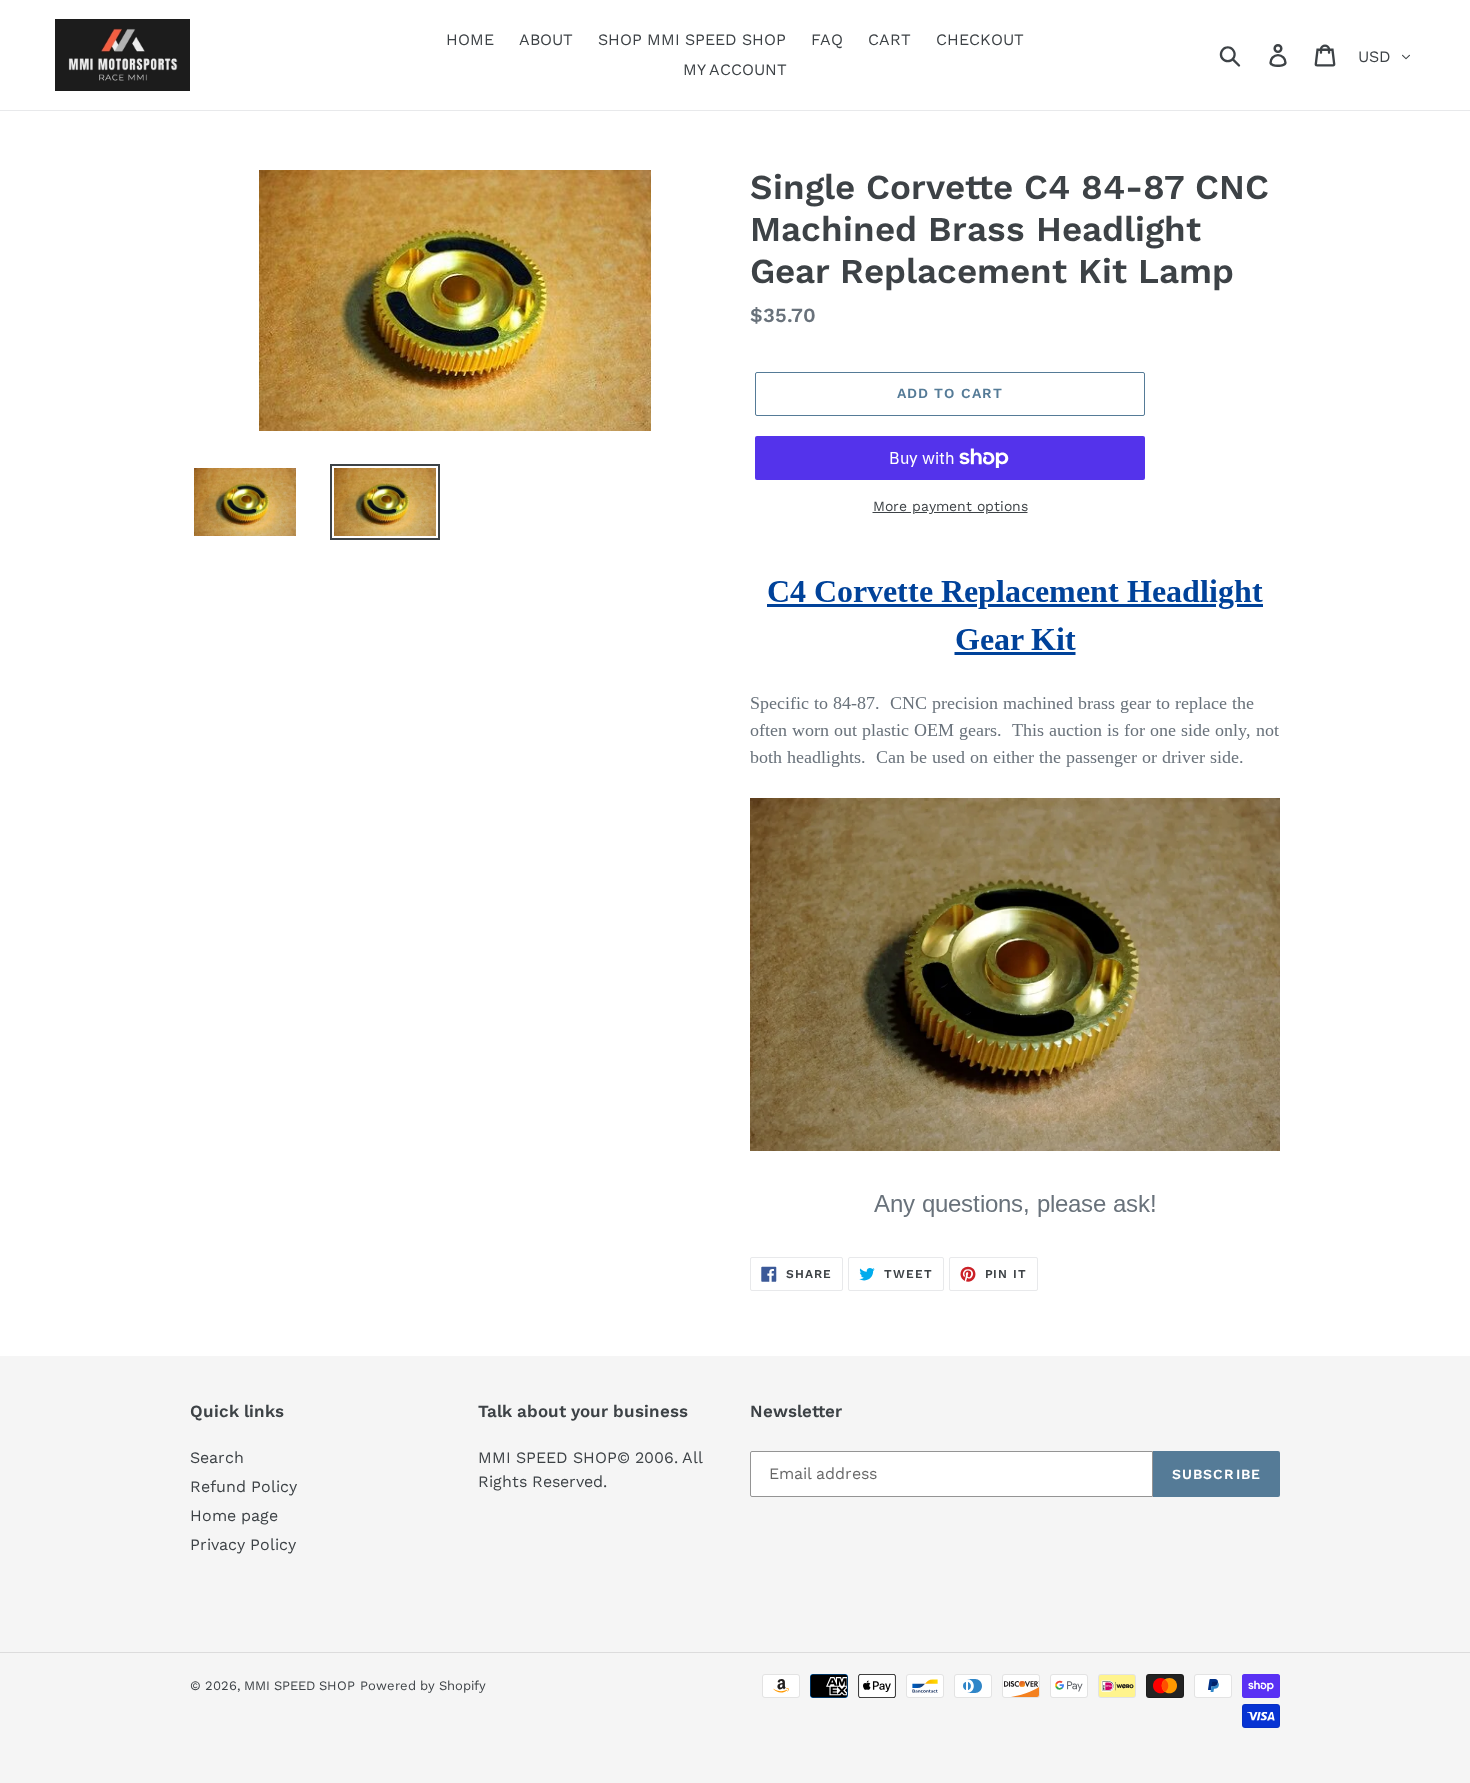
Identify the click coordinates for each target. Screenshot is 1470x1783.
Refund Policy (243, 1486)
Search (217, 1457)
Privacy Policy (243, 1544)
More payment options (950, 506)
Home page (234, 1515)
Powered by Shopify (423, 1685)
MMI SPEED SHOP (299, 1685)
